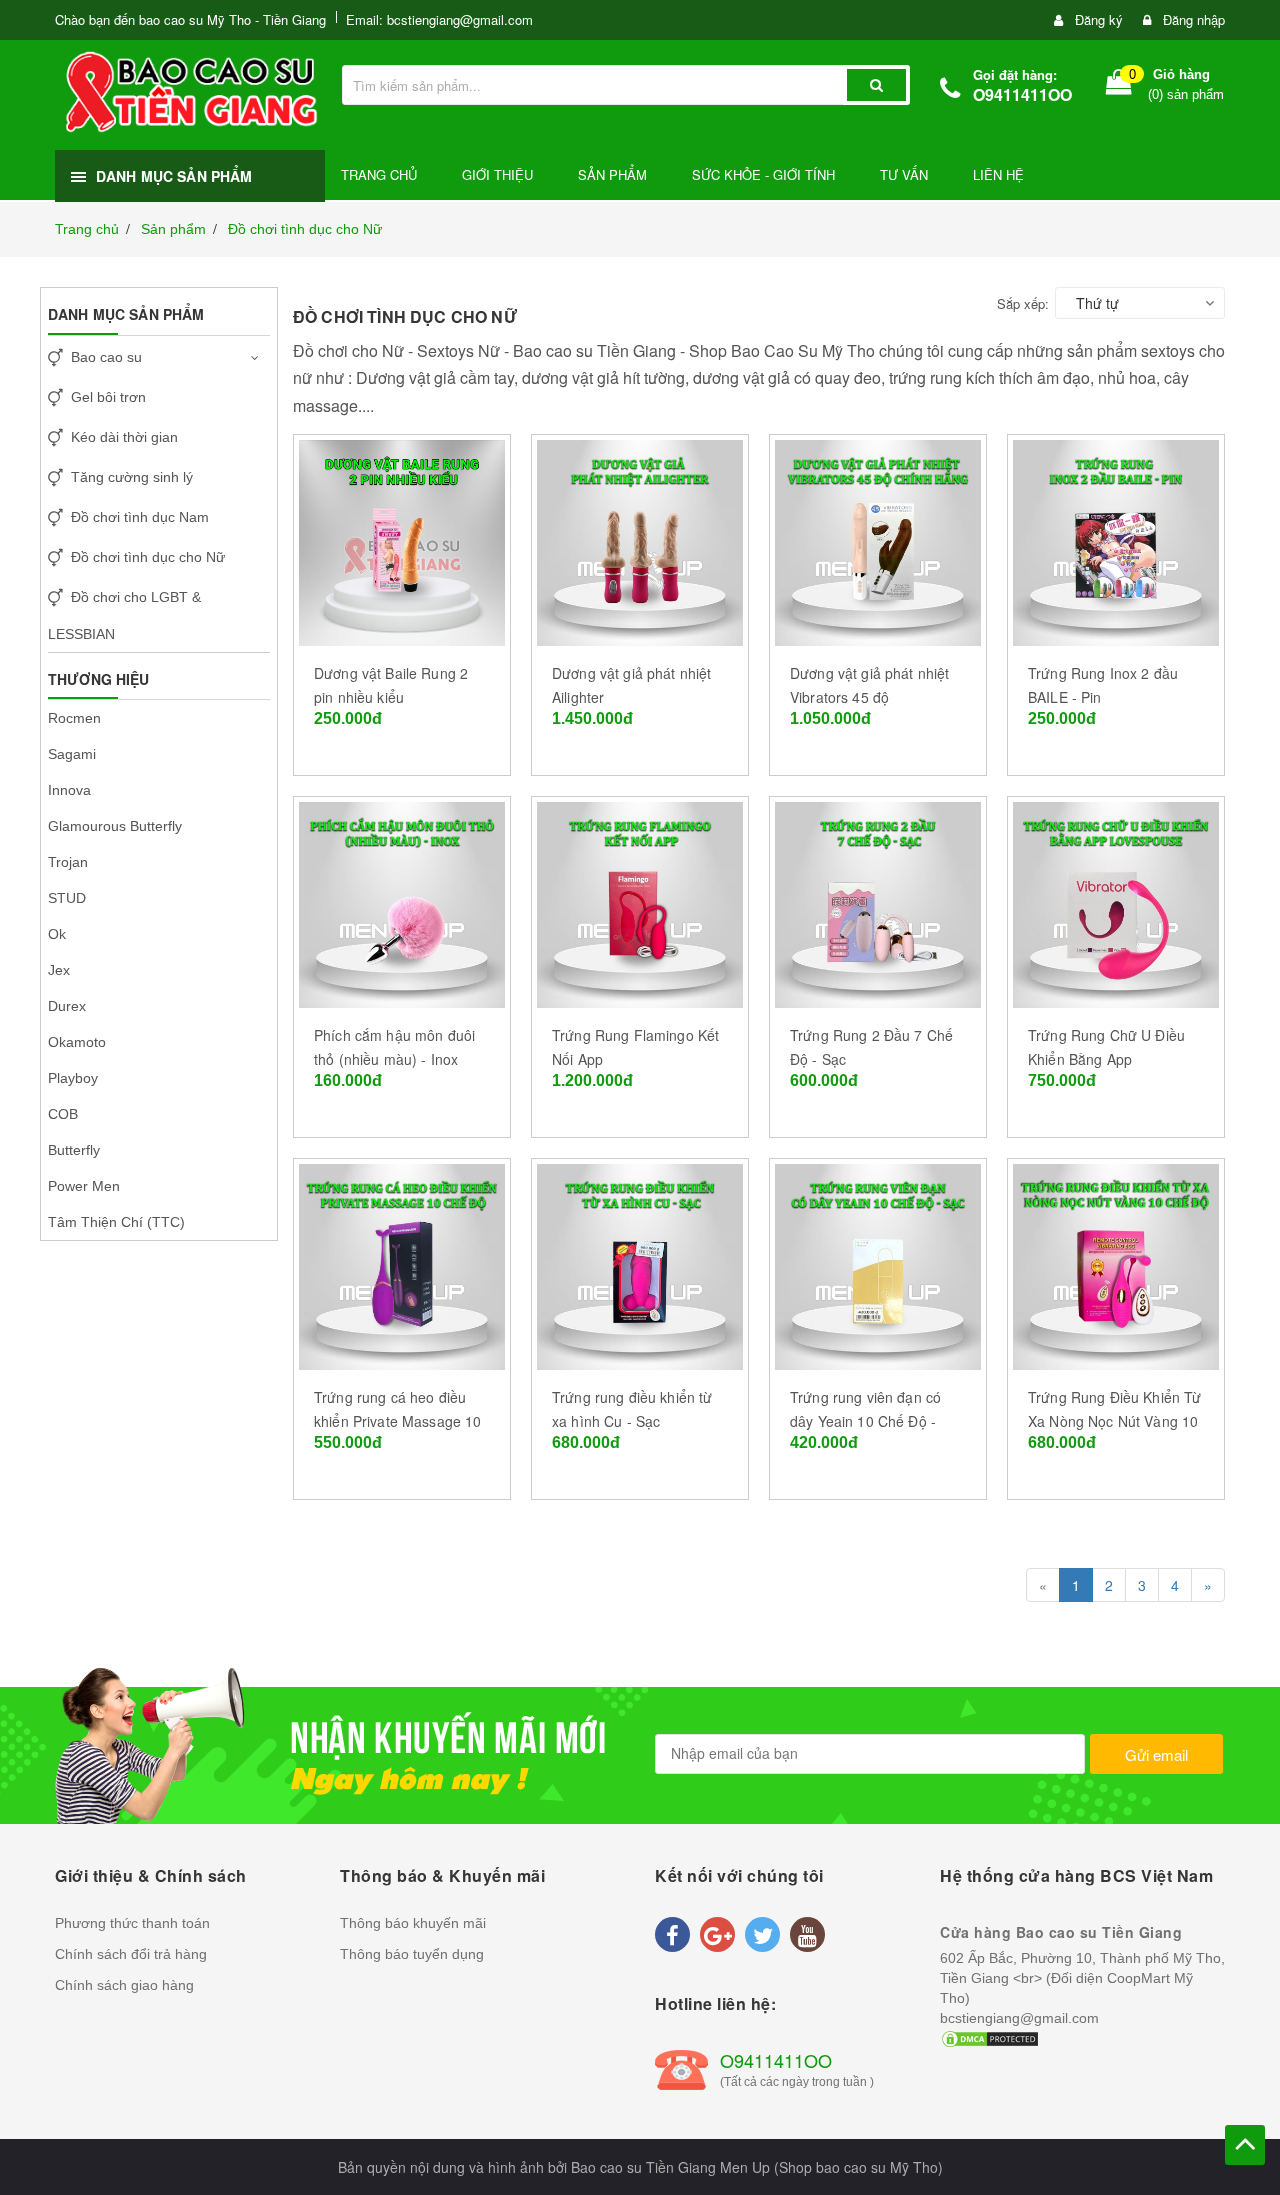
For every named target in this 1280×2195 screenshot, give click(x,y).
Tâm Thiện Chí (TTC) (116, 1222)
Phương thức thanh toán (132, 1923)
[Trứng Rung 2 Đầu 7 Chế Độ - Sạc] (878, 902)
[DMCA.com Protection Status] (990, 2038)
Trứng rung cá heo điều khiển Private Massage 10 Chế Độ (397, 1421)
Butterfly (74, 1150)
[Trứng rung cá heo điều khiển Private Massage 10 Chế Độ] (402, 1264)
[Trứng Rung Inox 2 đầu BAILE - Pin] (1116, 540)
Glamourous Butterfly (115, 826)
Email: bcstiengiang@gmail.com (439, 19)
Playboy (73, 1078)
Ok (57, 934)
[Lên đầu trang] (1245, 2145)
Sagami (72, 754)
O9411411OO (1022, 94)
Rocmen (74, 718)
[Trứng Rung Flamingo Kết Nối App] (640, 902)
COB (63, 1114)
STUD (67, 898)
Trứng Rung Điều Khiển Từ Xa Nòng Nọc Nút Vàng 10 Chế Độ (1114, 1421)
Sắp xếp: (1023, 303)
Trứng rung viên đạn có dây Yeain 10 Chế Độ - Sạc (865, 1421)
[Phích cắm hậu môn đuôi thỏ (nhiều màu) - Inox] (402, 902)
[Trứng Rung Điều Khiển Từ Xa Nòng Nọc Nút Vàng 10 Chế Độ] (1116, 1264)
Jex (59, 970)
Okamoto (77, 1042)
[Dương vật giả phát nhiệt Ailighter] (640, 540)
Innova (69, 790)
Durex (67, 1006)
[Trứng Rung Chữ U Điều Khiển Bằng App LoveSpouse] (1116, 902)
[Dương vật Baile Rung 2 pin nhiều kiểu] (402, 540)
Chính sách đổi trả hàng (131, 1954)
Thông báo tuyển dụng (412, 1954)
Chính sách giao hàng (124, 1985)
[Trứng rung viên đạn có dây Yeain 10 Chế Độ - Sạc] (878, 1264)
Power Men (84, 1186)
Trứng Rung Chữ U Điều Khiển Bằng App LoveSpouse (1106, 1059)
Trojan (68, 862)
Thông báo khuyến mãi (413, 1923)
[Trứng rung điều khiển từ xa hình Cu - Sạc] (640, 1264)
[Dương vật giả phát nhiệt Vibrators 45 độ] (878, 540)
